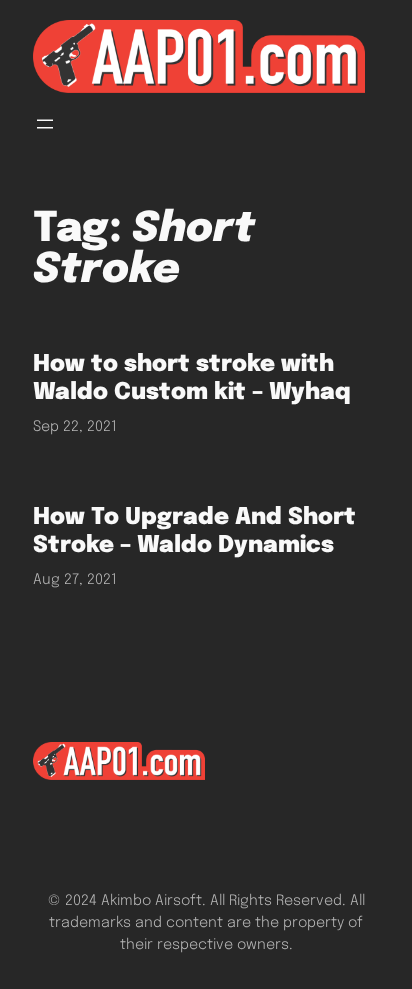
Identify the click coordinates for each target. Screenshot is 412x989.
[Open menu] (45, 124)
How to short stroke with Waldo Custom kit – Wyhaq (192, 378)
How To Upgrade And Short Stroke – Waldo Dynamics (194, 531)
